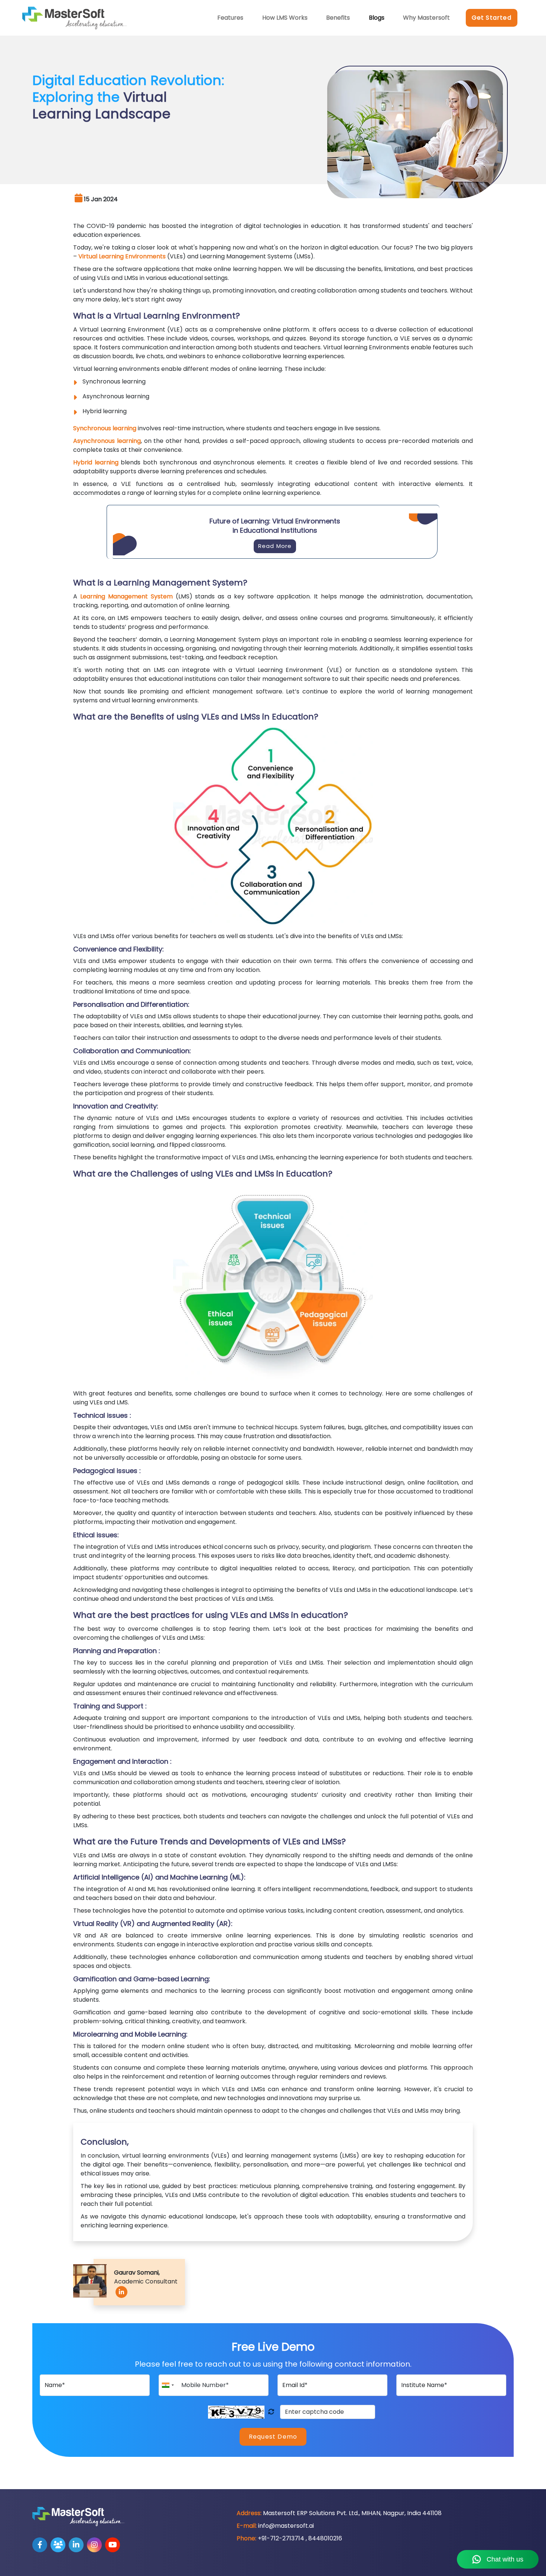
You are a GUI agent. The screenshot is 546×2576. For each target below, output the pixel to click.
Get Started (492, 18)
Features (230, 18)
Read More (275, 546)
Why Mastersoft (426, 18)
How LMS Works (285, 18)
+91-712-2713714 (281, 2538)
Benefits (338, 18)
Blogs (377, 18)
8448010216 (325, 2538)
